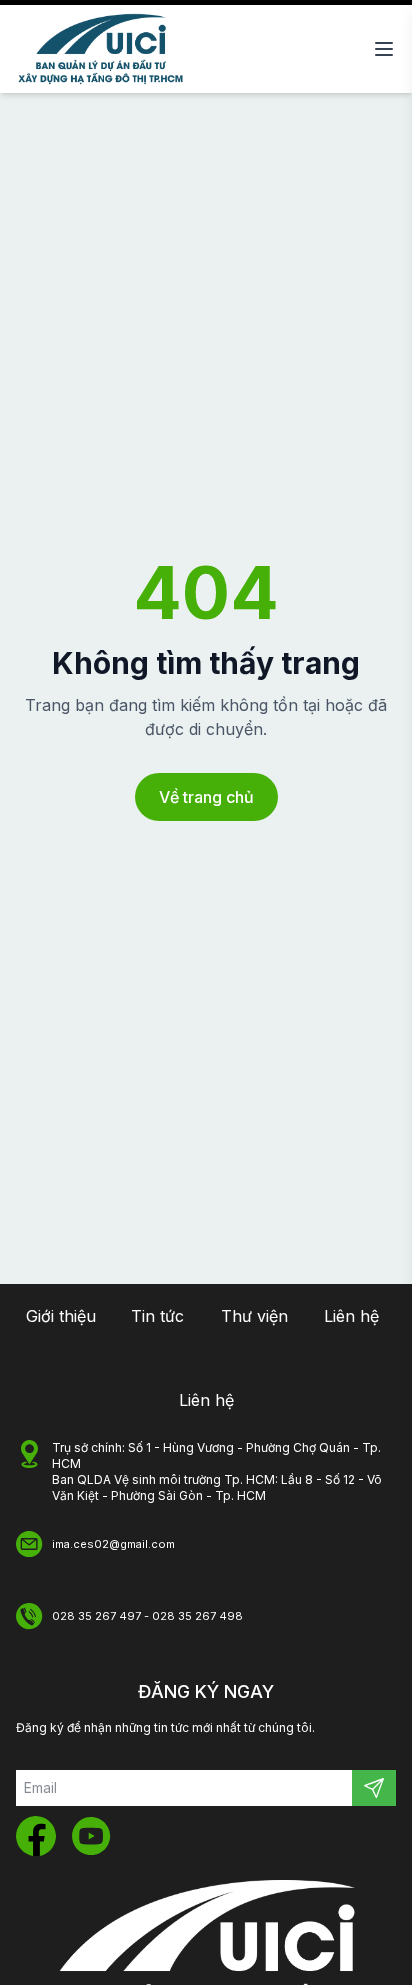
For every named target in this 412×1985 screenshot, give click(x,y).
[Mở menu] (384, 49)
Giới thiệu (61, 1316)
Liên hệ (351, 1316)
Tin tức (157, 1316)
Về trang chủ (206, 797)
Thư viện (254, 1316)
